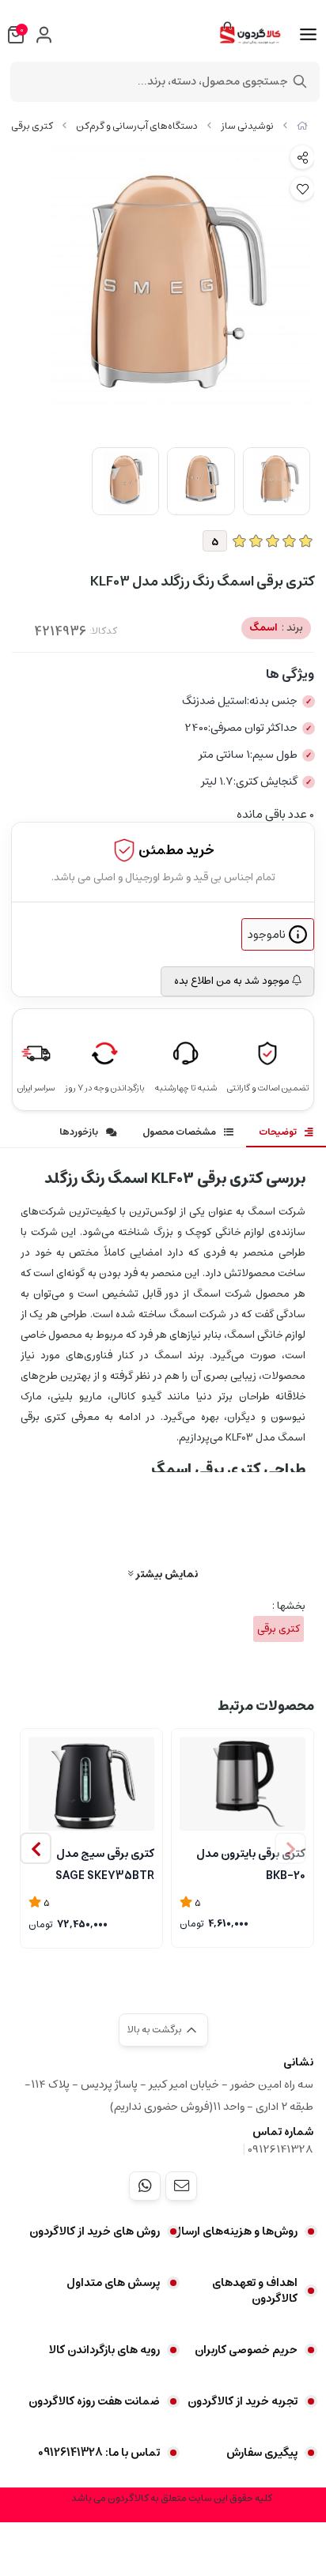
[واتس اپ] (145, 2186)
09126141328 (281, 2149)
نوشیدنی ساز (247, 126)
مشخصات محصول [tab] (179, 1132)
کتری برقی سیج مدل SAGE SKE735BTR (105, 1863)
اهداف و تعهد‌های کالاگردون (255, 2291)
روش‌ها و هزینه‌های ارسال (235, 2231)
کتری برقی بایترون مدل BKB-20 (251, 1863)
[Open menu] (308, 35)
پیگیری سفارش (262, 2453)
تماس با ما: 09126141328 (99, 2453)
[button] (36, 1848)
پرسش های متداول (113, 2283)
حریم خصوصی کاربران (246, 2350)
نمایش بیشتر (165, 1574)
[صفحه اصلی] (302, 126)
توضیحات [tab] (278, 1132)
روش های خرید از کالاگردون (95, 2231)
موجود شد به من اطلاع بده (233, 981)
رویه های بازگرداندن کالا (104, 2350)
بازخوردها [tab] (79, 1132)
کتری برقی (32, 126)
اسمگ (276, 628)
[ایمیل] (181, 2186)
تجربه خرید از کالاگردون (243, 2401)
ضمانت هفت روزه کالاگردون (94, 2401)
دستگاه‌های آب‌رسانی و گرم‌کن (137, 126)
